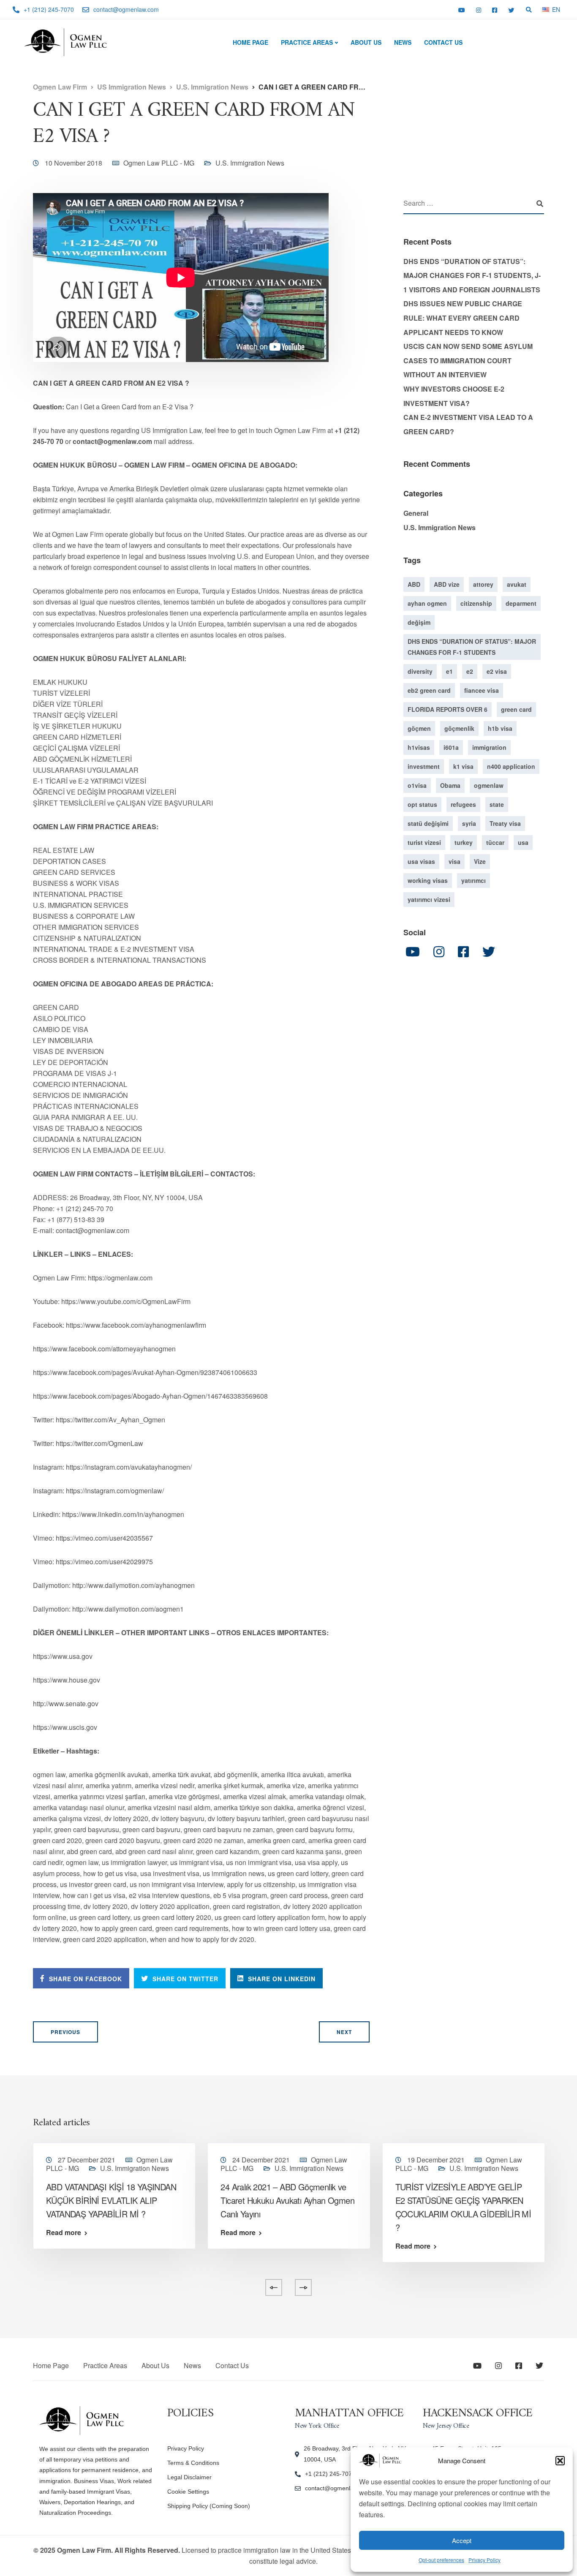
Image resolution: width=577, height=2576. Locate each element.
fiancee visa (482, 690)
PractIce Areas (307, 42)
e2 (470, 671)
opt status (422, 804)
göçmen (419, 728)
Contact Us (443, 42)
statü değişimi (428, 823)
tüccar (495, 842)
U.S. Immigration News (250, 163)
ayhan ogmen (427, 603)
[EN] (546, 9)
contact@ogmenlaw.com (338, 2488)
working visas (428, 880)
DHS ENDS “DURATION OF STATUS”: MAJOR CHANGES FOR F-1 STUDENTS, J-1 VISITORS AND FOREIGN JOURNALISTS (472, 275)
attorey (483, 584)
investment (424, 766)
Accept (462, 2540)
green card (516, 709)
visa (455, 861)
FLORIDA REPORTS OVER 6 (448, 709)
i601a (451, 747)
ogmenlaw (489, 785)
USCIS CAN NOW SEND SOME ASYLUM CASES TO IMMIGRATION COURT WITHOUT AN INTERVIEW (468, 360)
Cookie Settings (188, 2492)
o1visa (417, 785)
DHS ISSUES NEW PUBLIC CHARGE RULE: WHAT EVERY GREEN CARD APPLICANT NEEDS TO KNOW (463, 318)
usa (523, 842)
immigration (489, 747)
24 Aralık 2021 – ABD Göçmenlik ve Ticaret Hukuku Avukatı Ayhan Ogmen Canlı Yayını (287, 2200)
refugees (463, 804)
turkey (464, 842)
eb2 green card (429, 690)
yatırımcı (474, 880)
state (497, 804)
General (416, 513)
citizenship (476, 603)
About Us (366, 42)
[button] (560, 2461)
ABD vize (447, 584)
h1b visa (500, 728)
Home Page (250, 42)
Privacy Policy (484, 2560)
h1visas (419, 747)
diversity (420, 671)
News (403, 42)
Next (344, 2032)
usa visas (421, 861)
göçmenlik (459, 728)
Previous (65, 2032)
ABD (414, 584)
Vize (480, 861)
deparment (521, 603)
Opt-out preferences (441, 2560)
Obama (450, 785)
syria (469, 823)
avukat (517, 584)
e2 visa (497, 671)
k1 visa (463, 766)
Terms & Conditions (193, 2463)
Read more (64, 2233)
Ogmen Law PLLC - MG (159, 163)
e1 (449, 671)
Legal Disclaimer (189, 2477)
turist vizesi (424, 842)
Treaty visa (505, 823)
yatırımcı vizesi (429, 899)
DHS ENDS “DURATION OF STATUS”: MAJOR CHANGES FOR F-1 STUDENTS (472, 646)
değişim (419, 622)
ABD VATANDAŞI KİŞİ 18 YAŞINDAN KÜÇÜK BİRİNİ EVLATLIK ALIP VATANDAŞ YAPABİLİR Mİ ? (111, 2200)
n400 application (511, 766)
